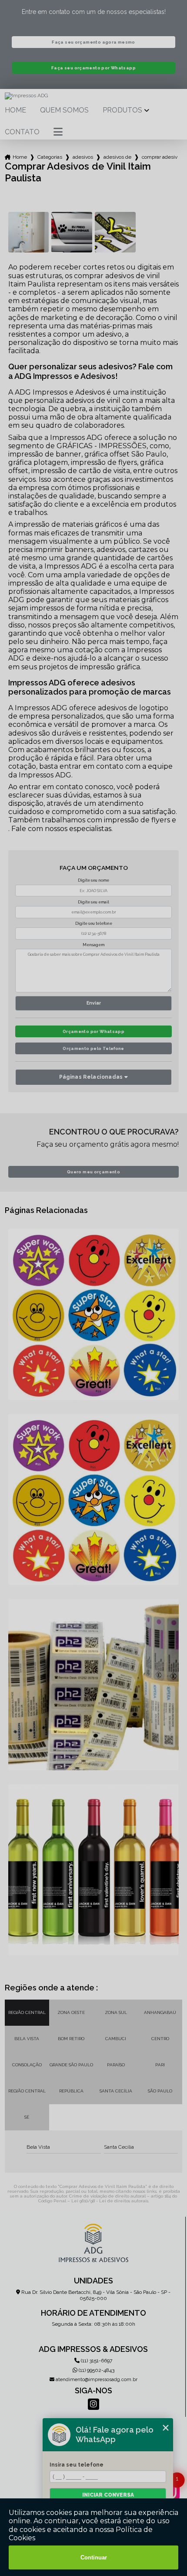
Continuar (94, 2557)
